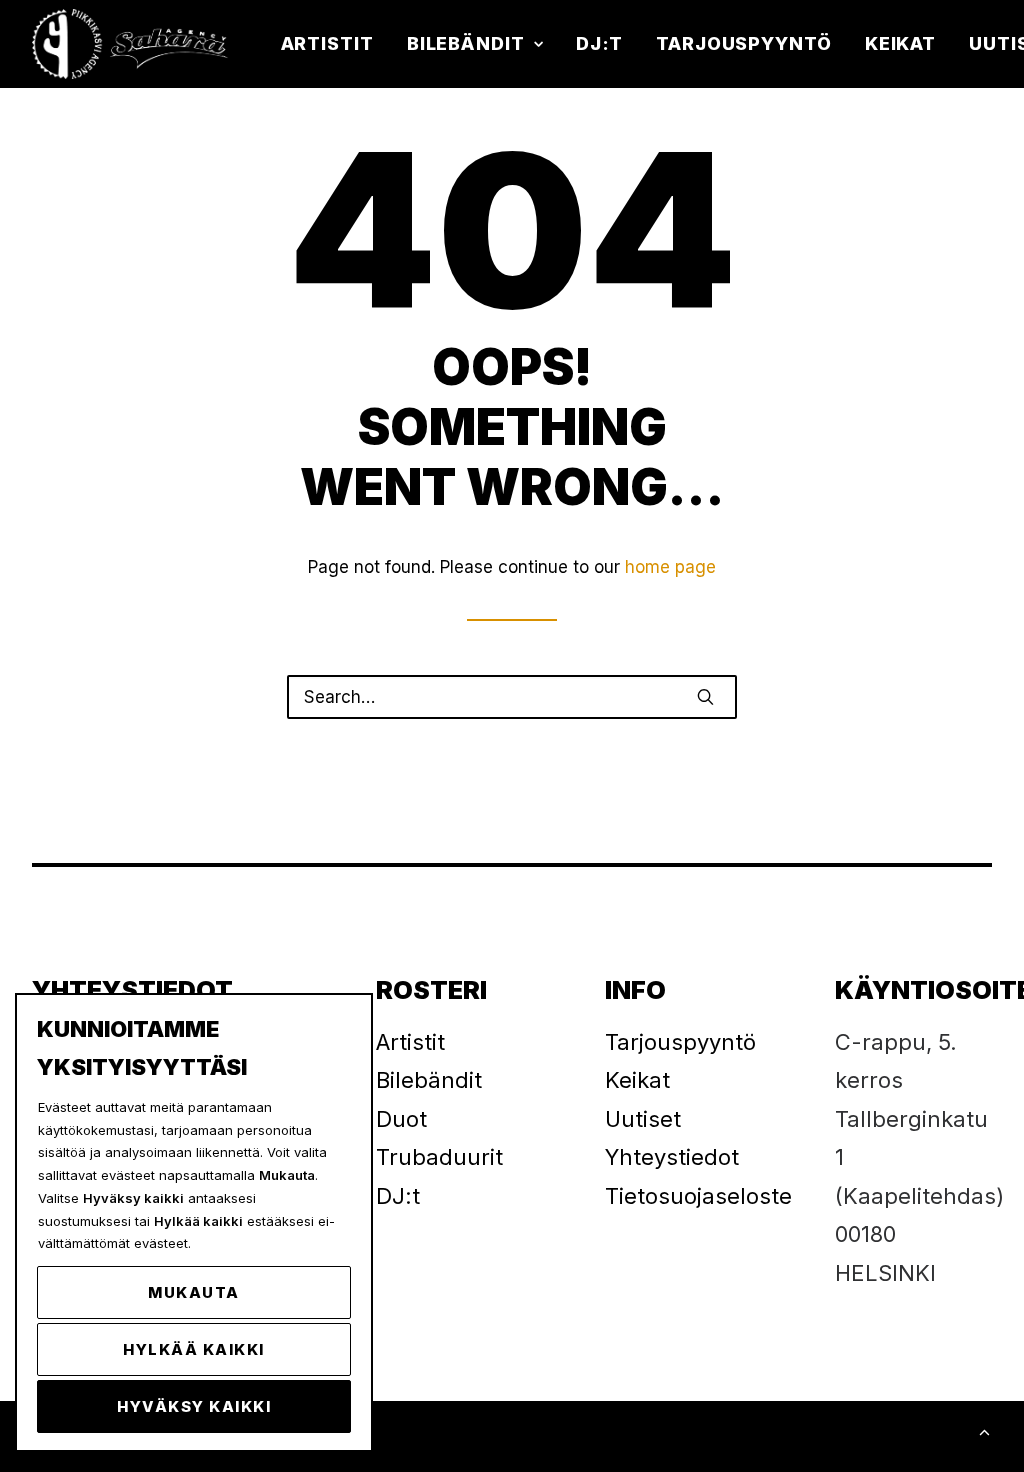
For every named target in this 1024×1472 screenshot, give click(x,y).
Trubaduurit (439, 1157)
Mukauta (194, 1292)
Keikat (900, 43)
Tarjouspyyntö (744, 43)
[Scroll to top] (984, 1431)
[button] (705, 696)
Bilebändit (466, 43)
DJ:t (599, 43)
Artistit (327, 43)
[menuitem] (334, 44)
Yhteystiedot (672, 1157)
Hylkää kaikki (194, 1349)
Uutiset (643, 1119)
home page (670, 567)
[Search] (512, 697)
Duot (401, 1119)
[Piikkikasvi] (132, 44)
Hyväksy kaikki (194, 1406)
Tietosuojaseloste (698, 1196)
